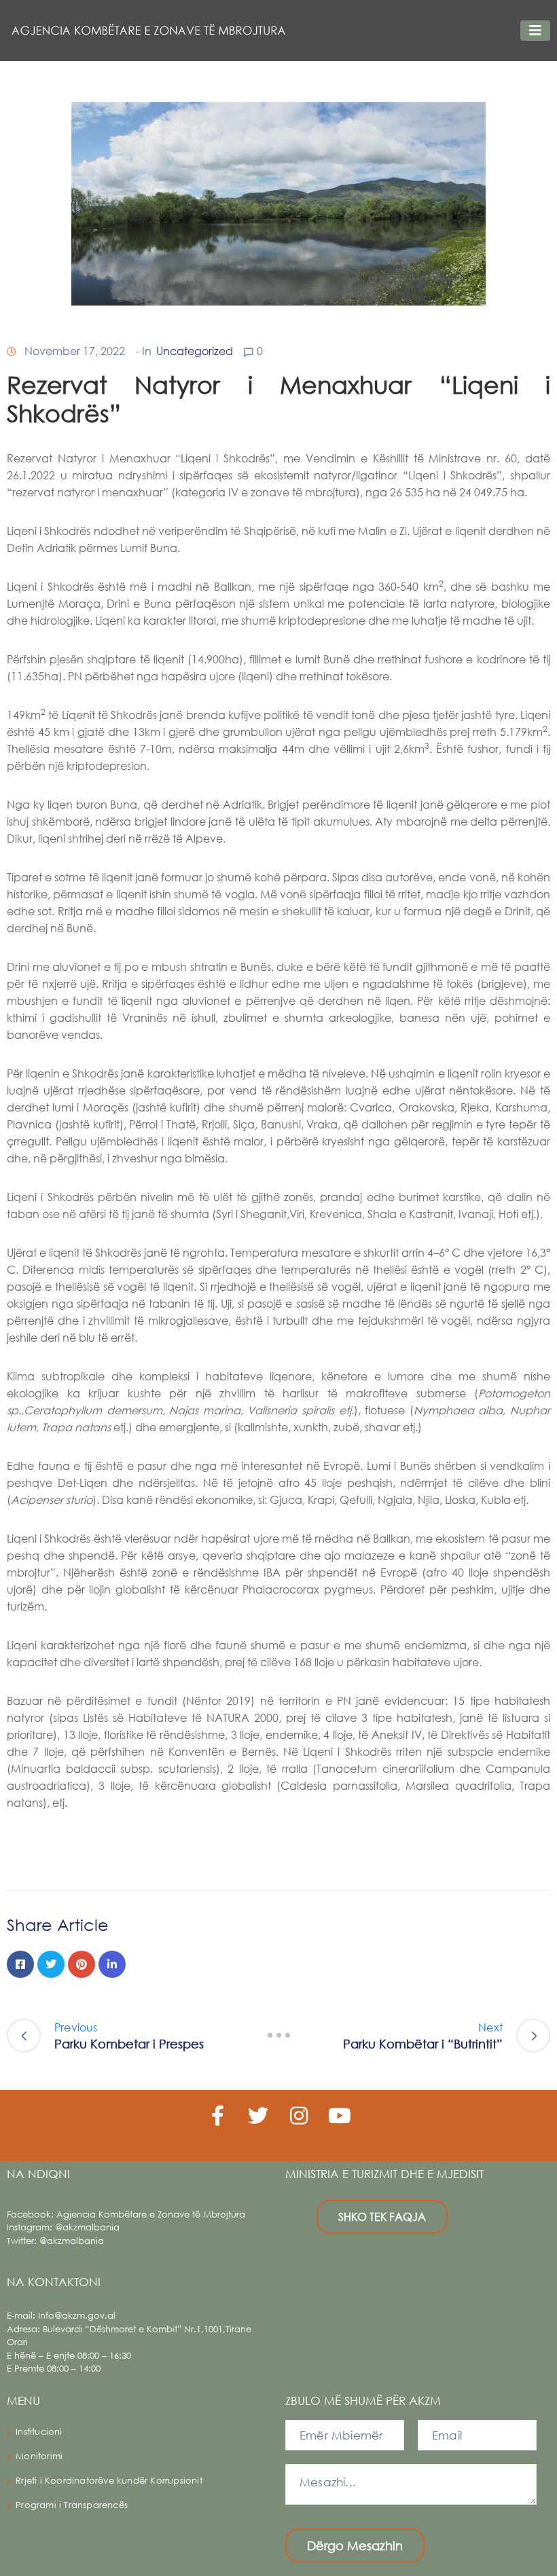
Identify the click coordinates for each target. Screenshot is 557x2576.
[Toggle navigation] (535, 31)
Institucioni (39, 2432)
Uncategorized (195, 351)
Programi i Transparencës (72, 2505)
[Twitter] (51, 1964)
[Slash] (278, 2036)
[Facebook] (20, 1964)
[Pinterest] (82, 1964)
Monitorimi (39, 2456)
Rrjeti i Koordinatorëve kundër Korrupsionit (109, 2481)
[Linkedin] (112, 1964)
